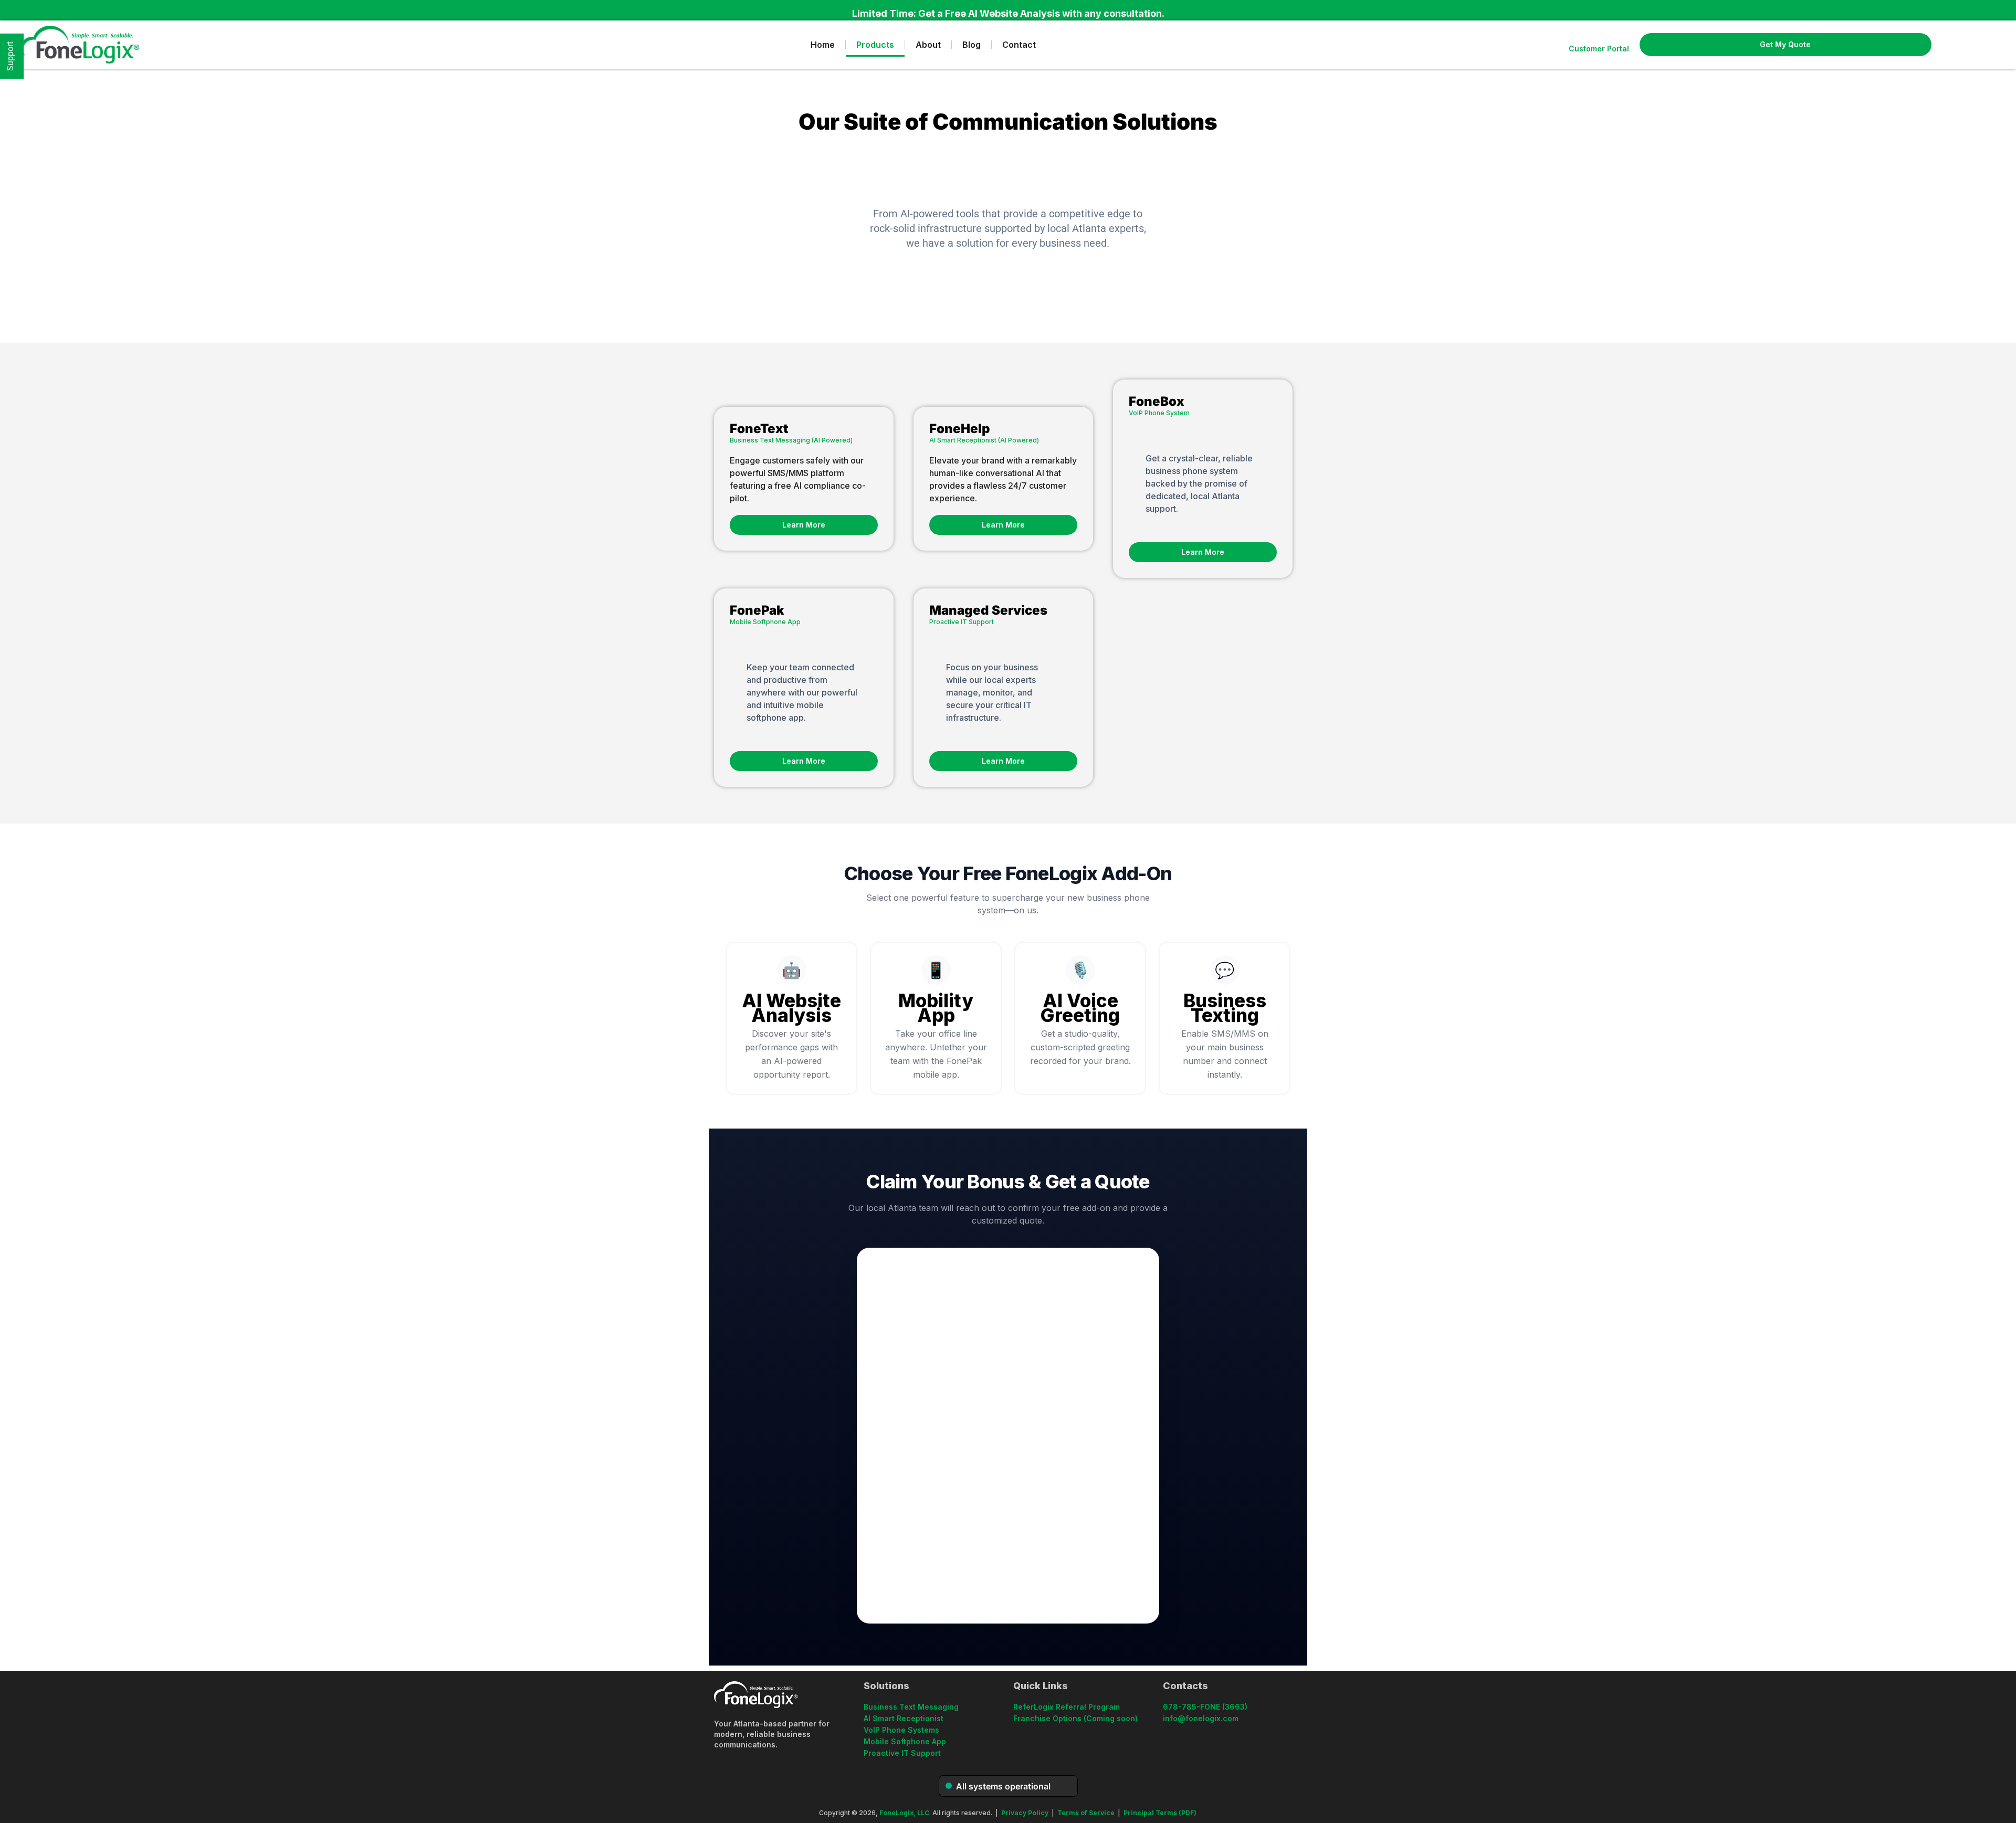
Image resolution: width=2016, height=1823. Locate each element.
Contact (1019, 45)
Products (875, 45)
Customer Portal (1599, 49)
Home (823, 45)
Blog (972, 45)
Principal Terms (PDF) (1160, 1813)
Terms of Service (1086, 1813)
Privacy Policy (1025, 1813)
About (928, 45)
